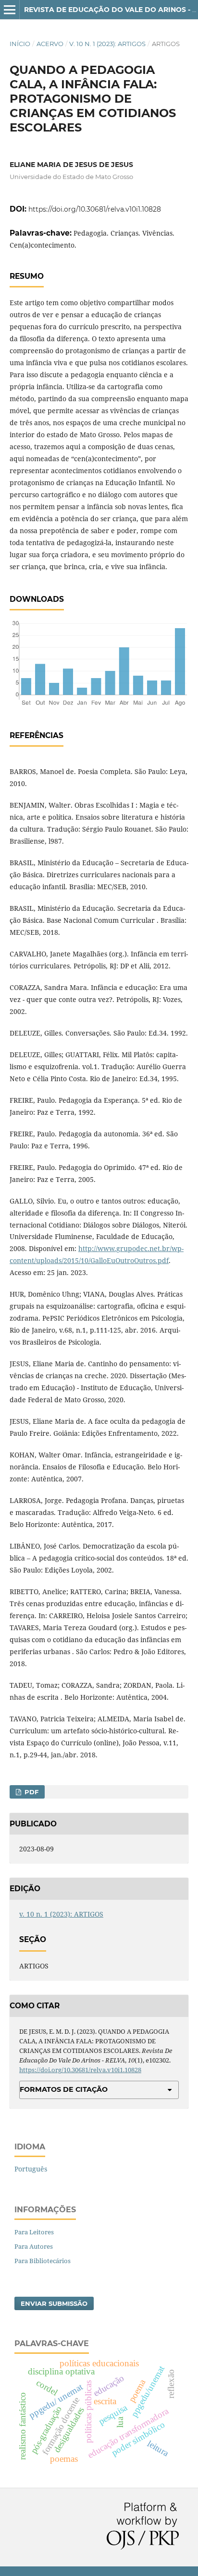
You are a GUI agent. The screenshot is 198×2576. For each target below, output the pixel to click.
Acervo (50, 44)
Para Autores (34, 2246)
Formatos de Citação (64, 2089)
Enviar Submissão (54, 2303)
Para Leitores (34, 2232)
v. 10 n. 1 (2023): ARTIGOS (107, 44)
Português (31, 2169)
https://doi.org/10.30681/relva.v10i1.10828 (95, 209)
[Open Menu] (10, 10)
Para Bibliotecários (43, 2261)
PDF (31, 1792)
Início (20, 44)
